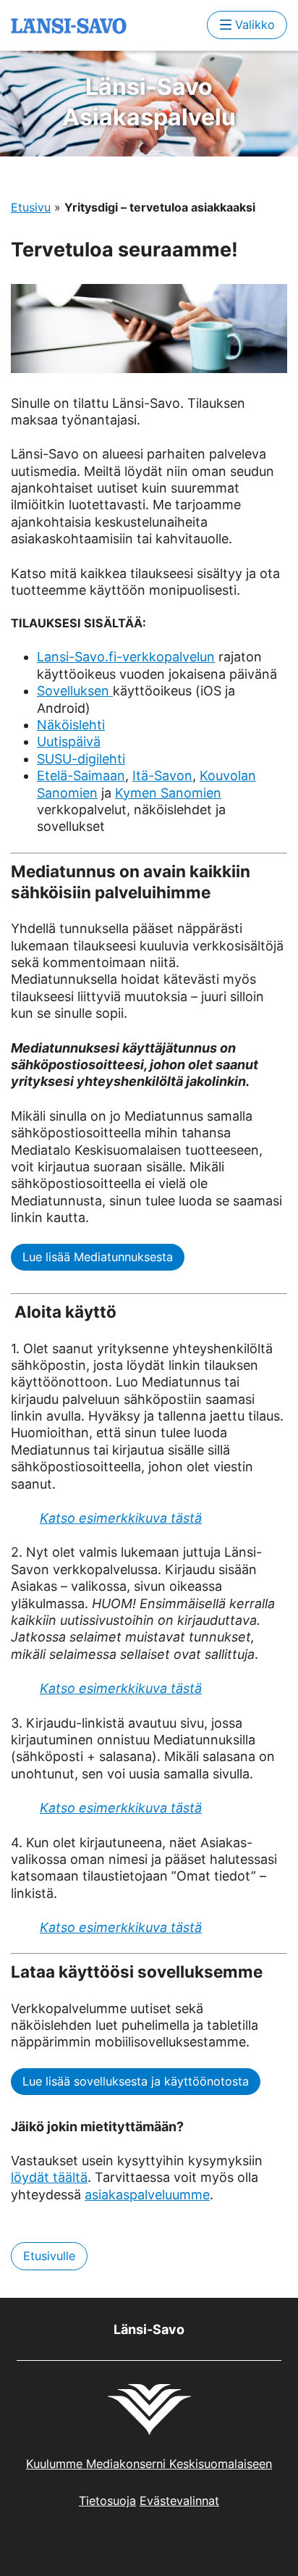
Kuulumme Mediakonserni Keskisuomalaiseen (149, 2464)
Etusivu (31, 207)
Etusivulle (49, 2256)
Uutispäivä (69, 741)
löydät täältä (49, 2177)
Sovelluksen (75, 691)
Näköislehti (71, 725)
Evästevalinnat (179, 2501)
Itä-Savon (162, 775)
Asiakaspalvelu (149, 102)
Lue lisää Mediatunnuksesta (98, 1257)
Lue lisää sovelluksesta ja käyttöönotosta (136, 2081)
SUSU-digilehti (81, 759)
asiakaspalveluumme (147, 2195)
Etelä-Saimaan (81, 775)
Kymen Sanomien (168, 793)
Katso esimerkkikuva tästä (121, 1518)
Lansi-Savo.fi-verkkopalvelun (126, 657)
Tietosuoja (107, 2501)
